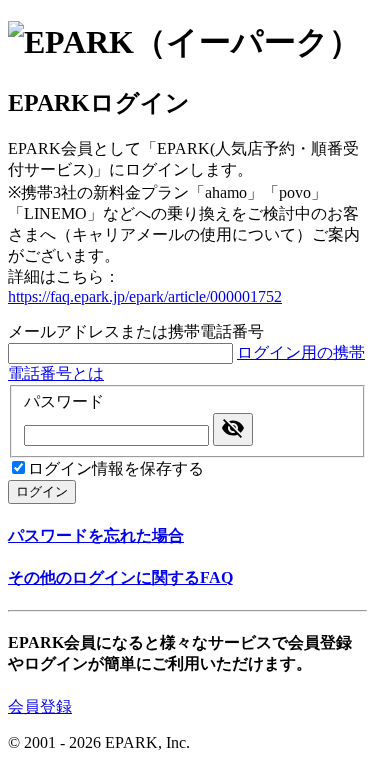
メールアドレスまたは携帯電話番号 (136, 331)
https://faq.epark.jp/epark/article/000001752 (145, 296)
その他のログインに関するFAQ (120, 577)
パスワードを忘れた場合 (96, 535)
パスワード (64, 401)
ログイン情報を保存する (116, 468)
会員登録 (40, 706)
